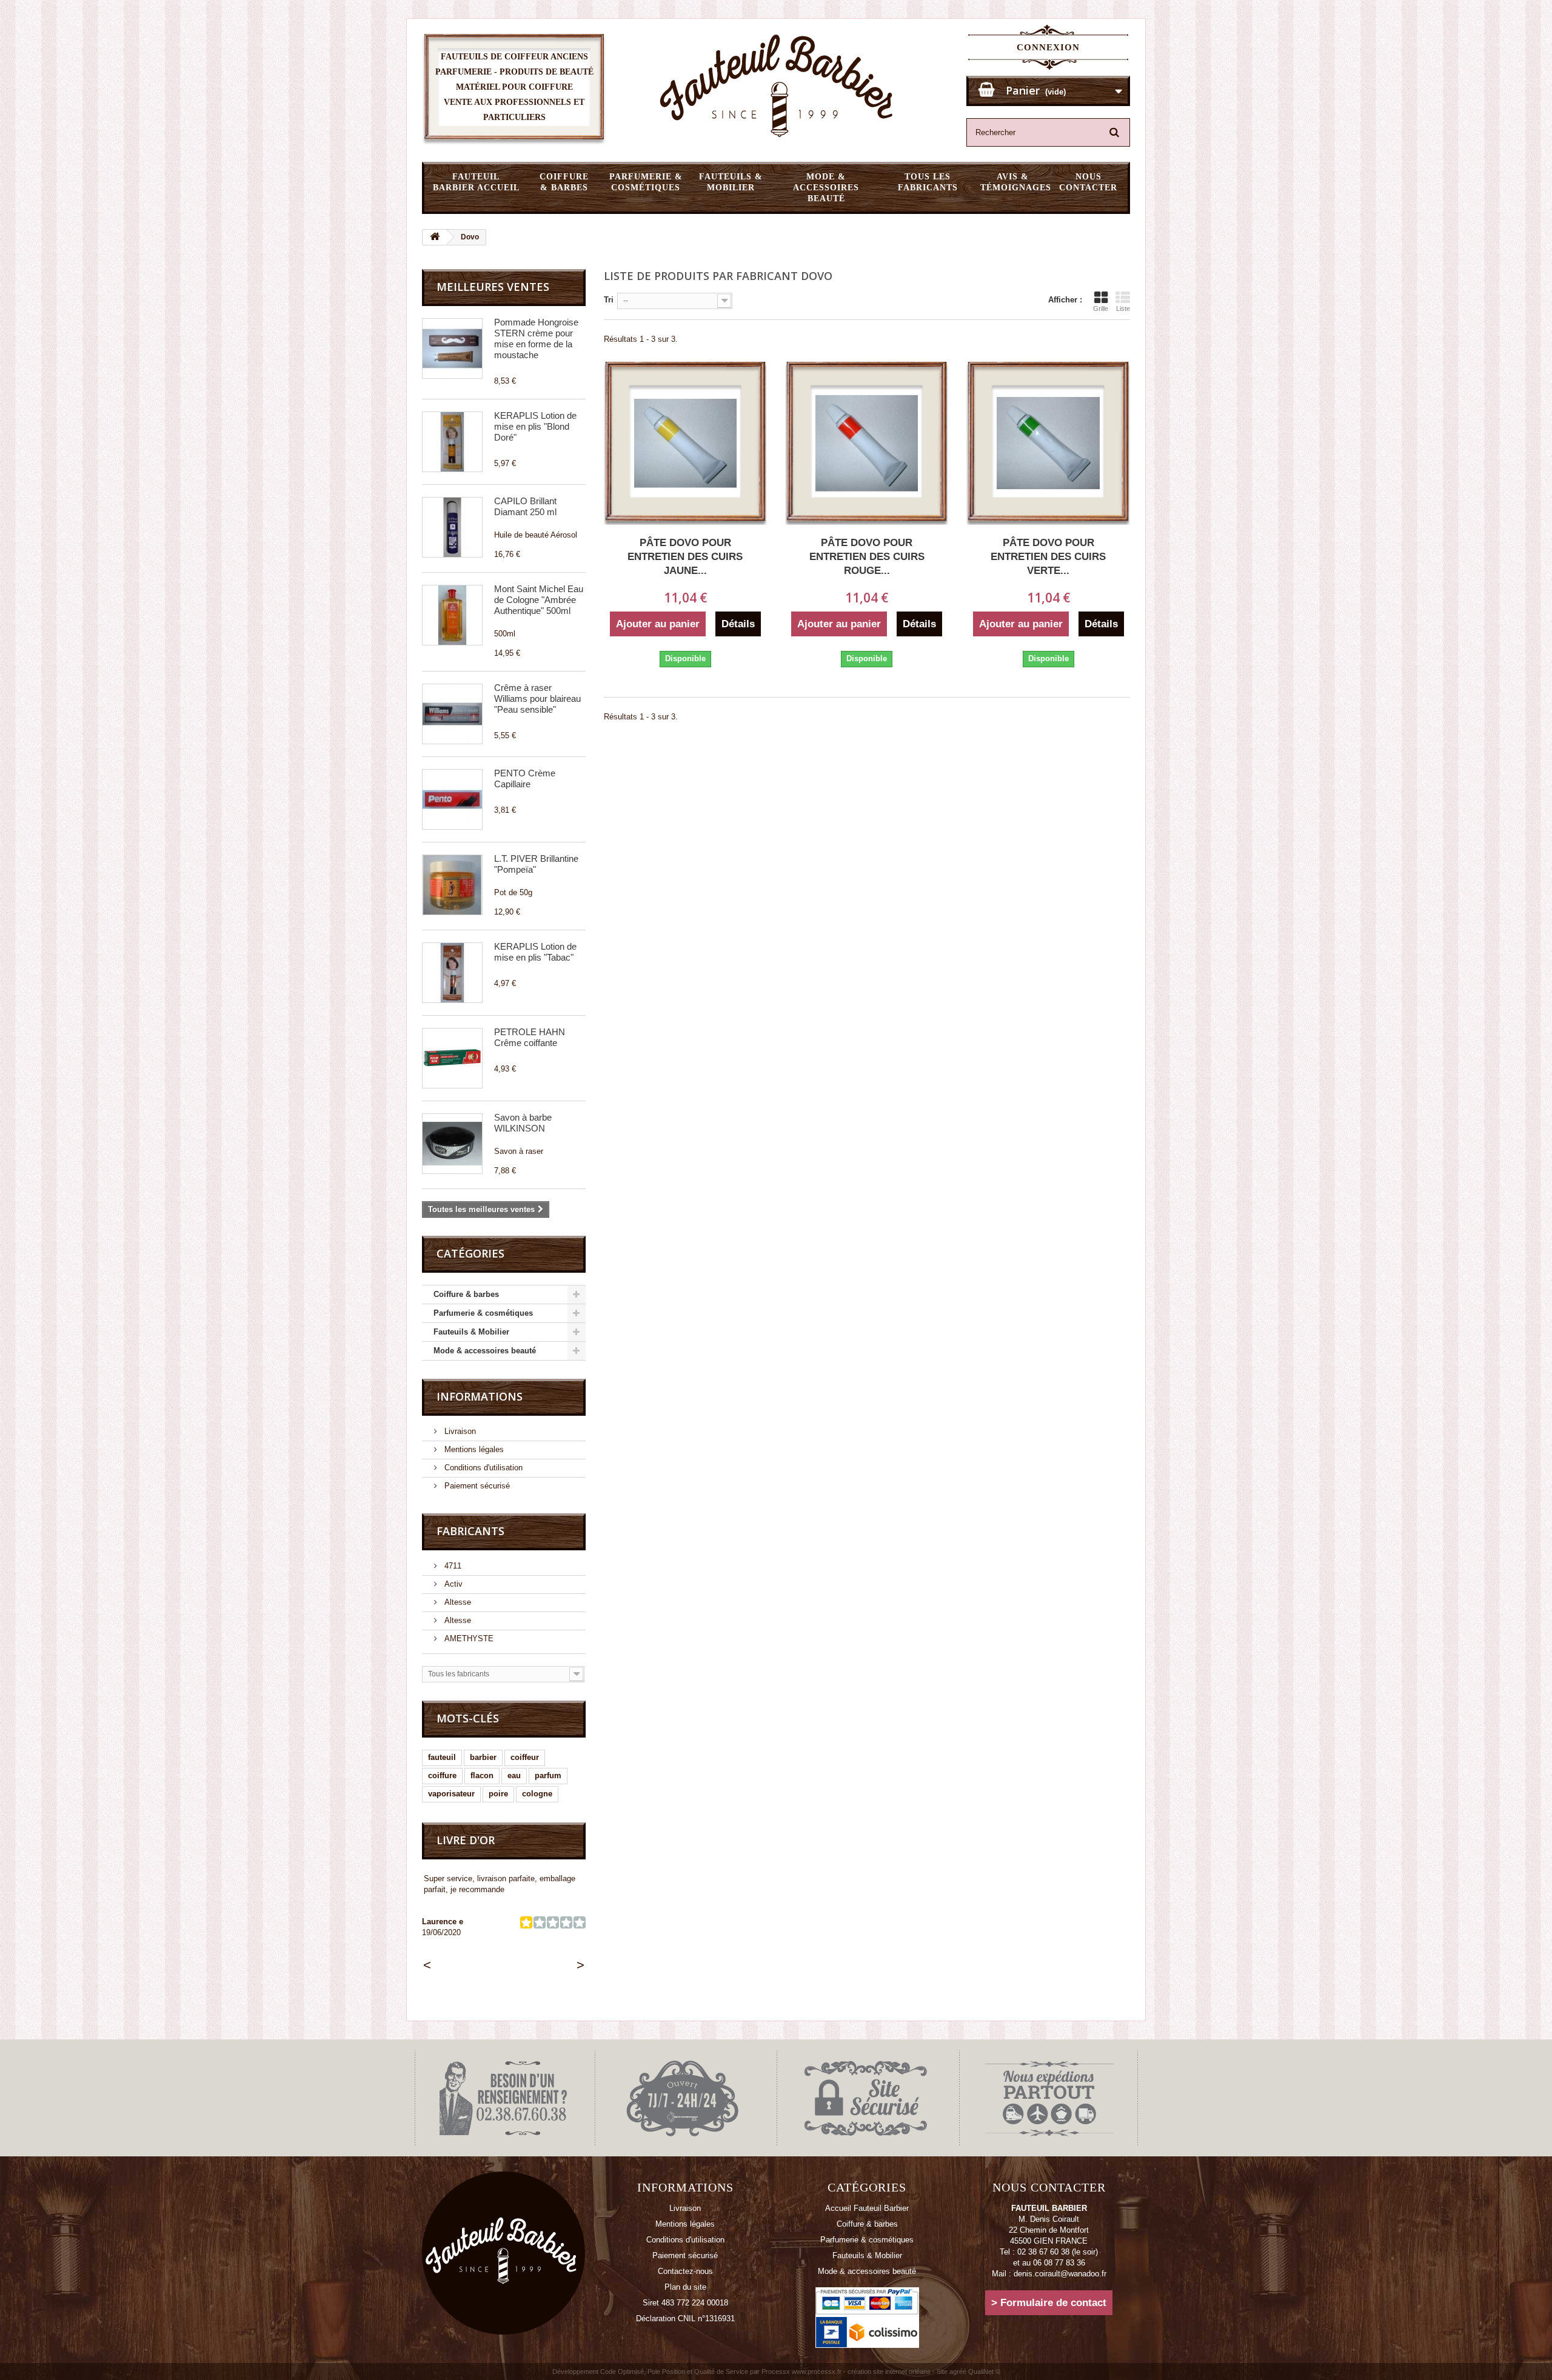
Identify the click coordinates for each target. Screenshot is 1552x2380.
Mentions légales (473, 1449)
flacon (482, 1775)
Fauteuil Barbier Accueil (476, 182)
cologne (537, 1794)
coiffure (442, 1775)
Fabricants (470, 1531)
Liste (1123, 308)
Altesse (457, 1602)
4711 (452, 1566)
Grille (1101, 308)
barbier (483, 1757)
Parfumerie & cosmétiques (646, 182)
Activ (452, 1584)
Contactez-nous (685, 2271)
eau (514, 1775)
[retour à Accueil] (435, 237)
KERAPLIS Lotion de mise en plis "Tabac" (535, 952)
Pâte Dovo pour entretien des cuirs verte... (1048, 557)
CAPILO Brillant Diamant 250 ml (525, 506)
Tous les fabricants (928, 182)
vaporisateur (451, 1794)
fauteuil (442, 1757)
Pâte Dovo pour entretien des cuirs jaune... (685, 557)
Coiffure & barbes (564, 182)
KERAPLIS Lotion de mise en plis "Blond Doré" (535, 426)
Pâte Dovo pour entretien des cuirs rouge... (867, 557)
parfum (548, 1775)
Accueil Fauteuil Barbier (867, 2208)
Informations (480, 1396)
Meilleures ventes (493, 287)
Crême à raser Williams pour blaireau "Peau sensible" (537, 698)
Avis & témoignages (1016, 182)
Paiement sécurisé (476, 1486)
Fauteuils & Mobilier (731, 182)
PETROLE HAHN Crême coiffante (530, 1037)
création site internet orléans (889, 2372)
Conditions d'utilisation (482, 1468)
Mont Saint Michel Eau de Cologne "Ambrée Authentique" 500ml (539, 600)
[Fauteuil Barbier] (776, 85)
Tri (609, 300)
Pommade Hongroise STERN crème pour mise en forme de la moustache (536, 338)
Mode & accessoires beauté (826, 188)
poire (498, 1794)
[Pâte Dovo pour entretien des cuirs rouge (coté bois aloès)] (867, 443)
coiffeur (525, 1757)
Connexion (1048, 47)
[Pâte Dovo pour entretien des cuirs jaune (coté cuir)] (685, 443)
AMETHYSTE (468, 1638)
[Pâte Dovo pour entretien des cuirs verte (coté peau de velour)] (1048, 443)
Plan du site (685, 2287)
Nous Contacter (1088, 182)
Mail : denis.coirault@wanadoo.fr (1049, 2274)
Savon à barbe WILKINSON (523, 1123)
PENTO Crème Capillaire (525, 778)
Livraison (459, 1431)
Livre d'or (466, 1840)
